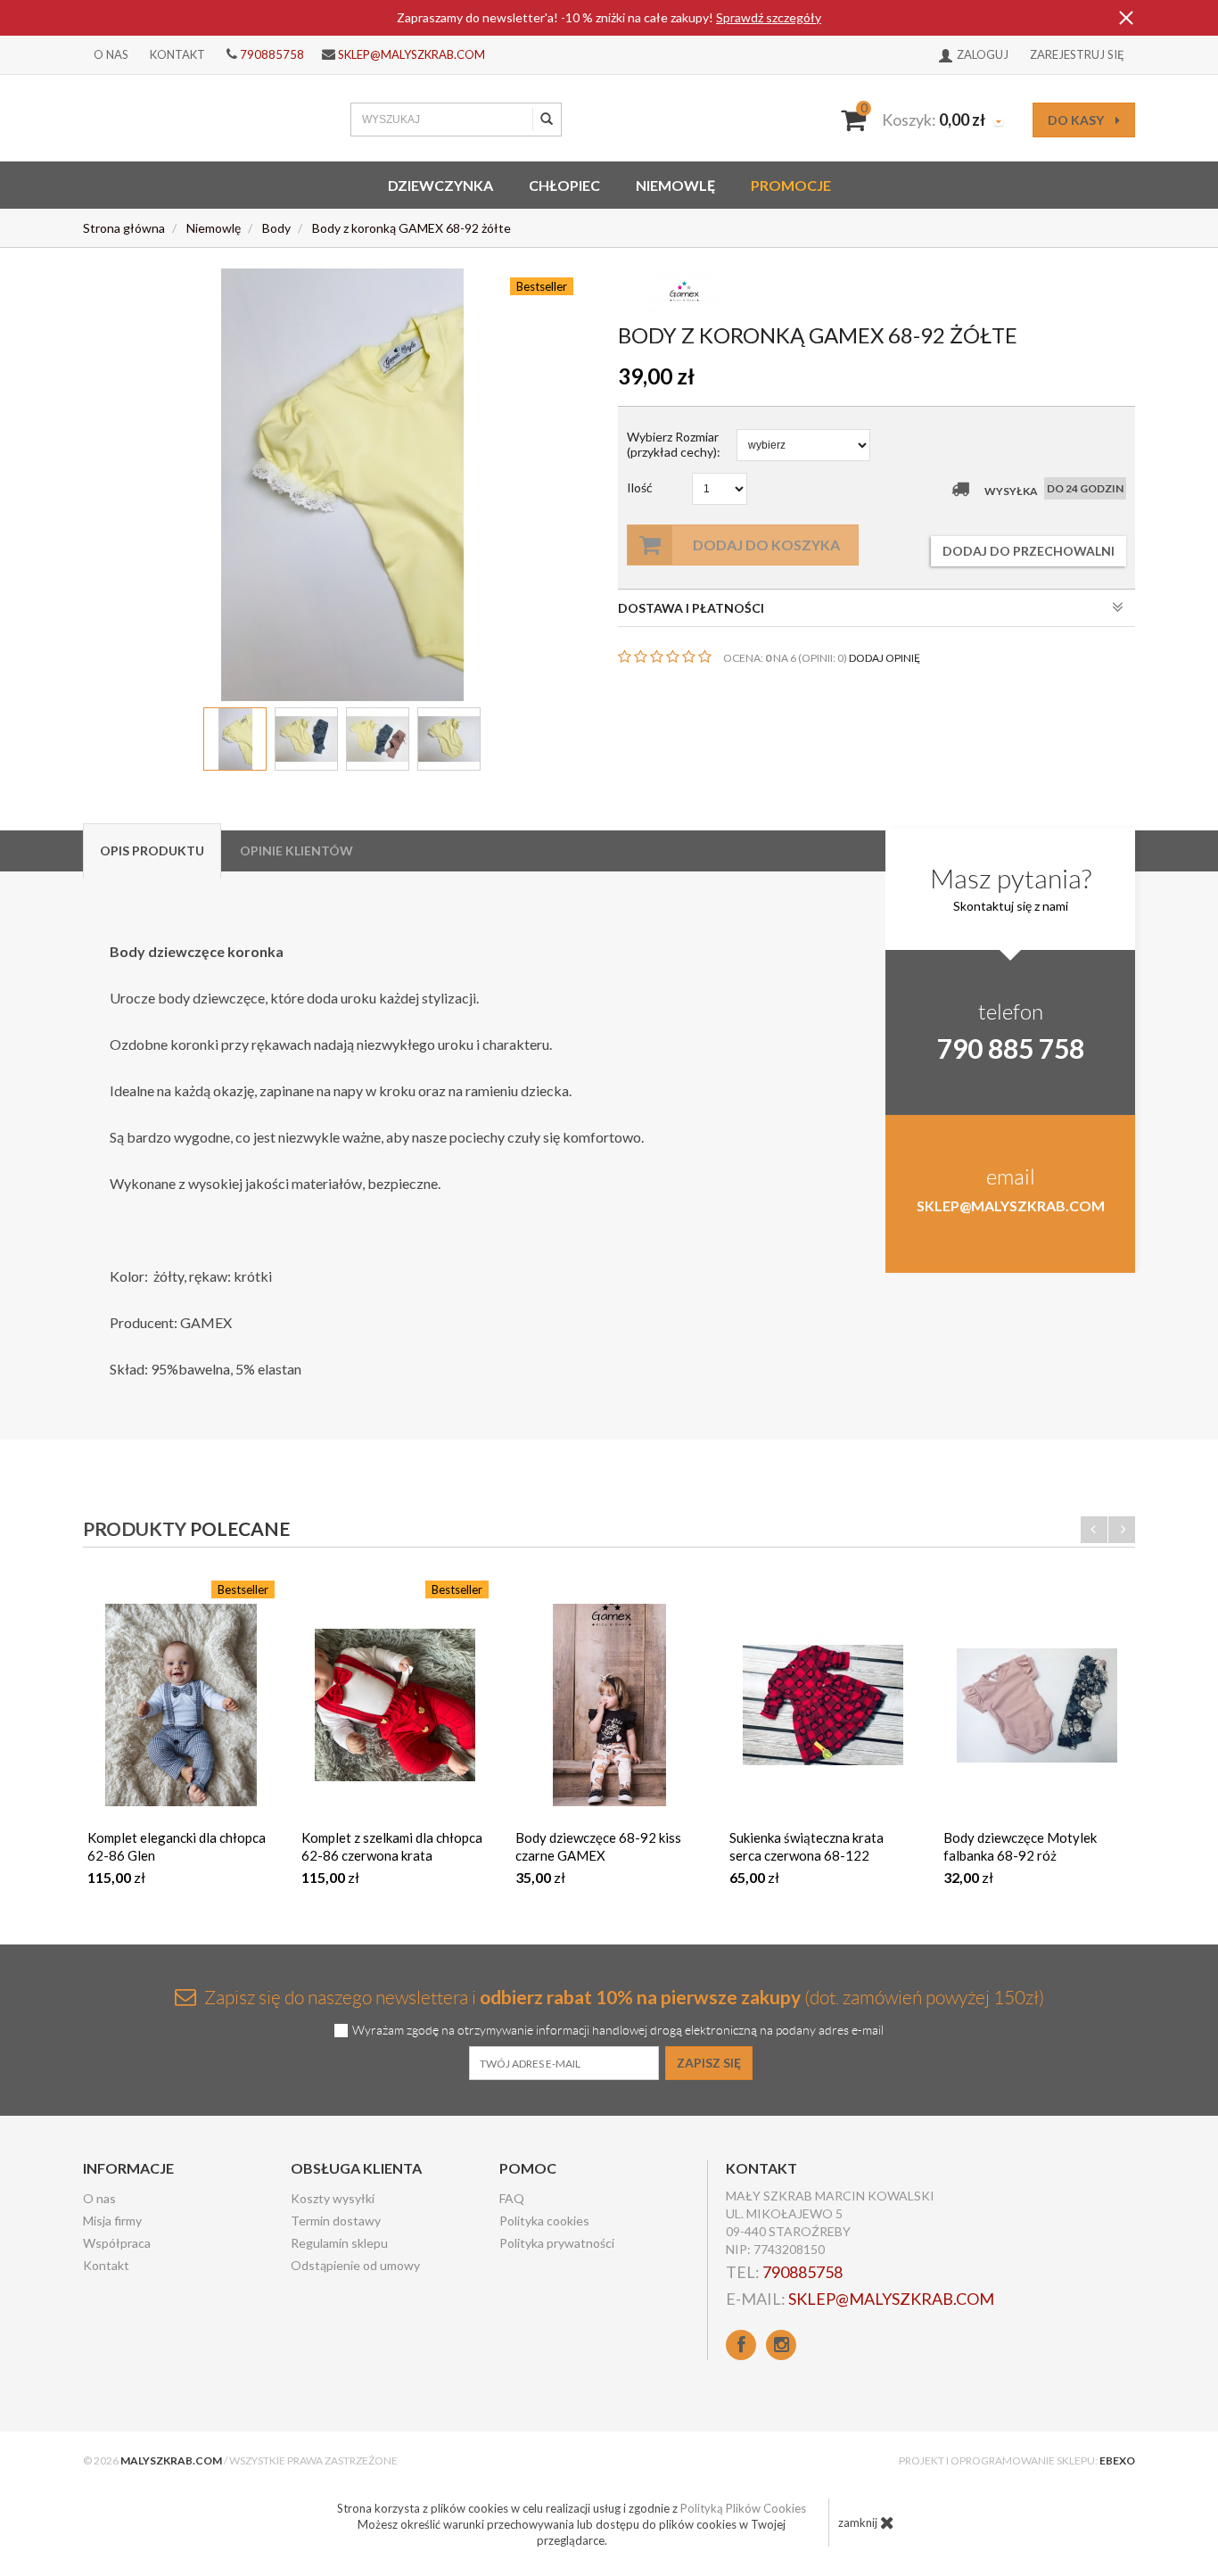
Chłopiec (564, 185)
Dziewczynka (440, 185)
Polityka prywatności (557, 2243)
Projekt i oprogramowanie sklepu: (1017, 2460)
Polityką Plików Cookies (743, 2508)
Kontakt (177, 54)
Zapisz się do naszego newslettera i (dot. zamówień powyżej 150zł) (622, 1997)
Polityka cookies (544, 2221)
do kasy (1077, 120)
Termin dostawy (336, 2221)
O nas (111, 54)
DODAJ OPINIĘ (885, 658)
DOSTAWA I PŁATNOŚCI (691, 608)
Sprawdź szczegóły (769, 17)
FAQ (512, 2198)
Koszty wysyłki (333, 2198)
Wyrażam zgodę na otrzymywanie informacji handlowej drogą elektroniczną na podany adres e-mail (618, 2031)
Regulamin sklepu (339, 2243)
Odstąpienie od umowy (355, 2265)
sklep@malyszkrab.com (411, 54)
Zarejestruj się (1077, 54)
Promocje (791, 185)
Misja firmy (112, 2221)
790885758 (272, 54)
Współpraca (117, 2243)
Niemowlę (675, 185)
